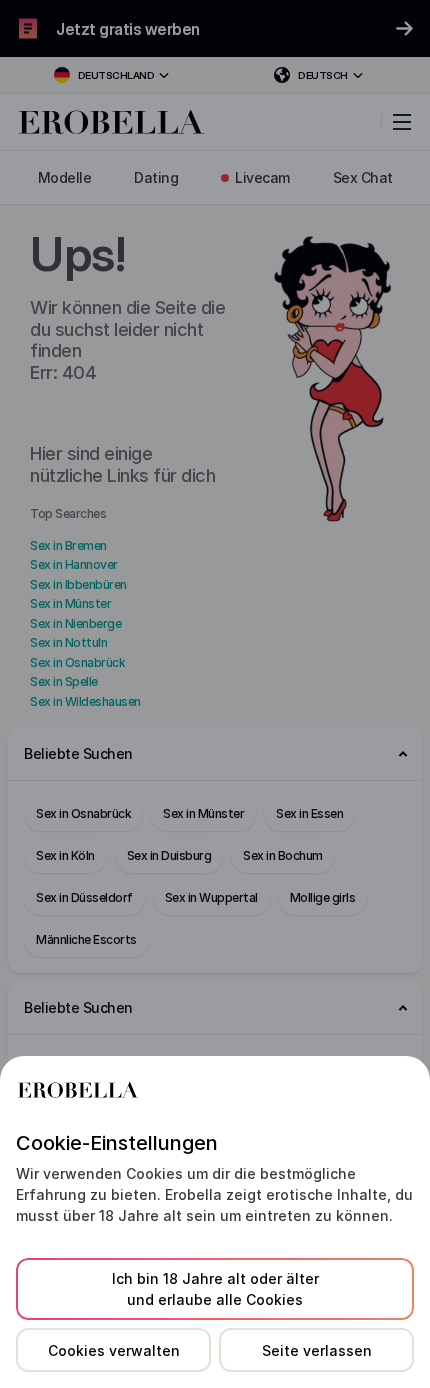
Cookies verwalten (114, 1350)
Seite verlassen (317, 1350)
